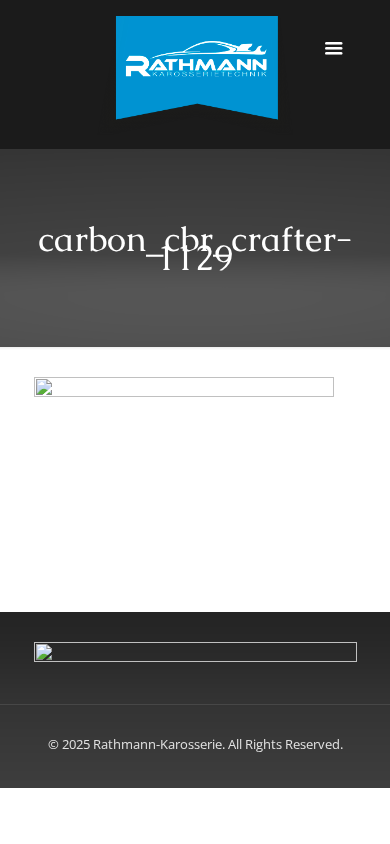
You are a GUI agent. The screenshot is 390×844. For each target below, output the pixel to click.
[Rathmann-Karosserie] (195, 74)
